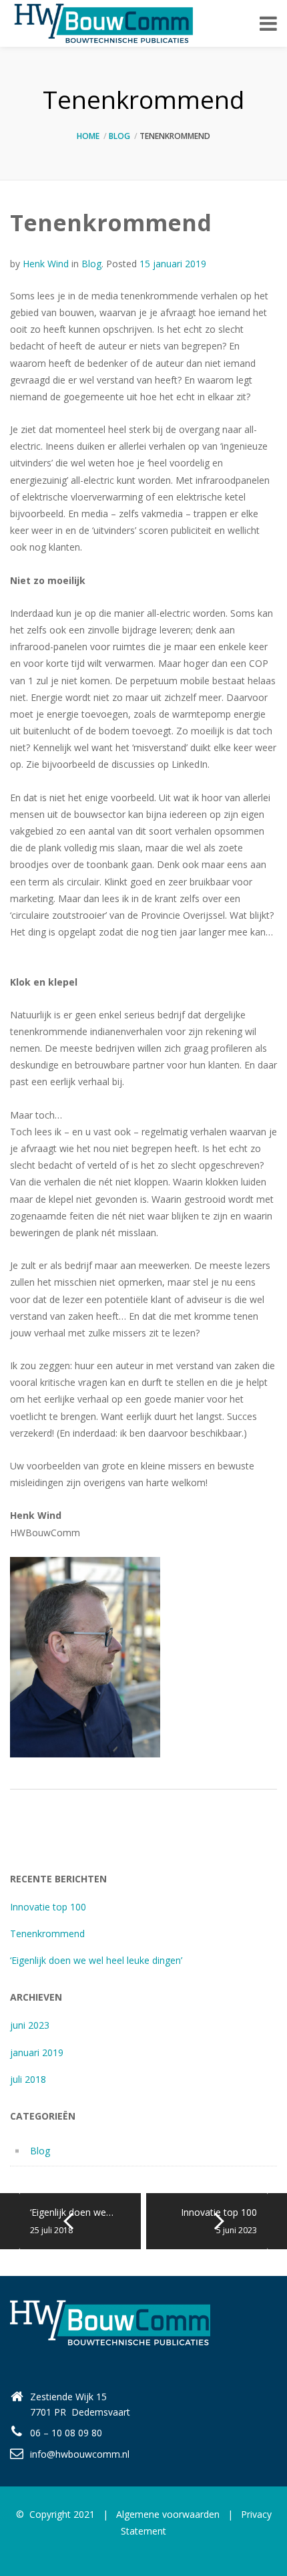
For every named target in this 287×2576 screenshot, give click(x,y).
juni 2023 (30, 2025)
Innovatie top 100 (48, 1907)
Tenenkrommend (47, 1934)
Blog (119, 136)
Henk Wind (46, 264)
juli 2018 (28, 2079)
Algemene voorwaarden (168, 2514)
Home (88, 136)
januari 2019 (37, 2052)
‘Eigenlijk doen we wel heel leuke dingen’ (96, 1960)
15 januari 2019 (173, 264)
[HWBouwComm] (102, 23)
